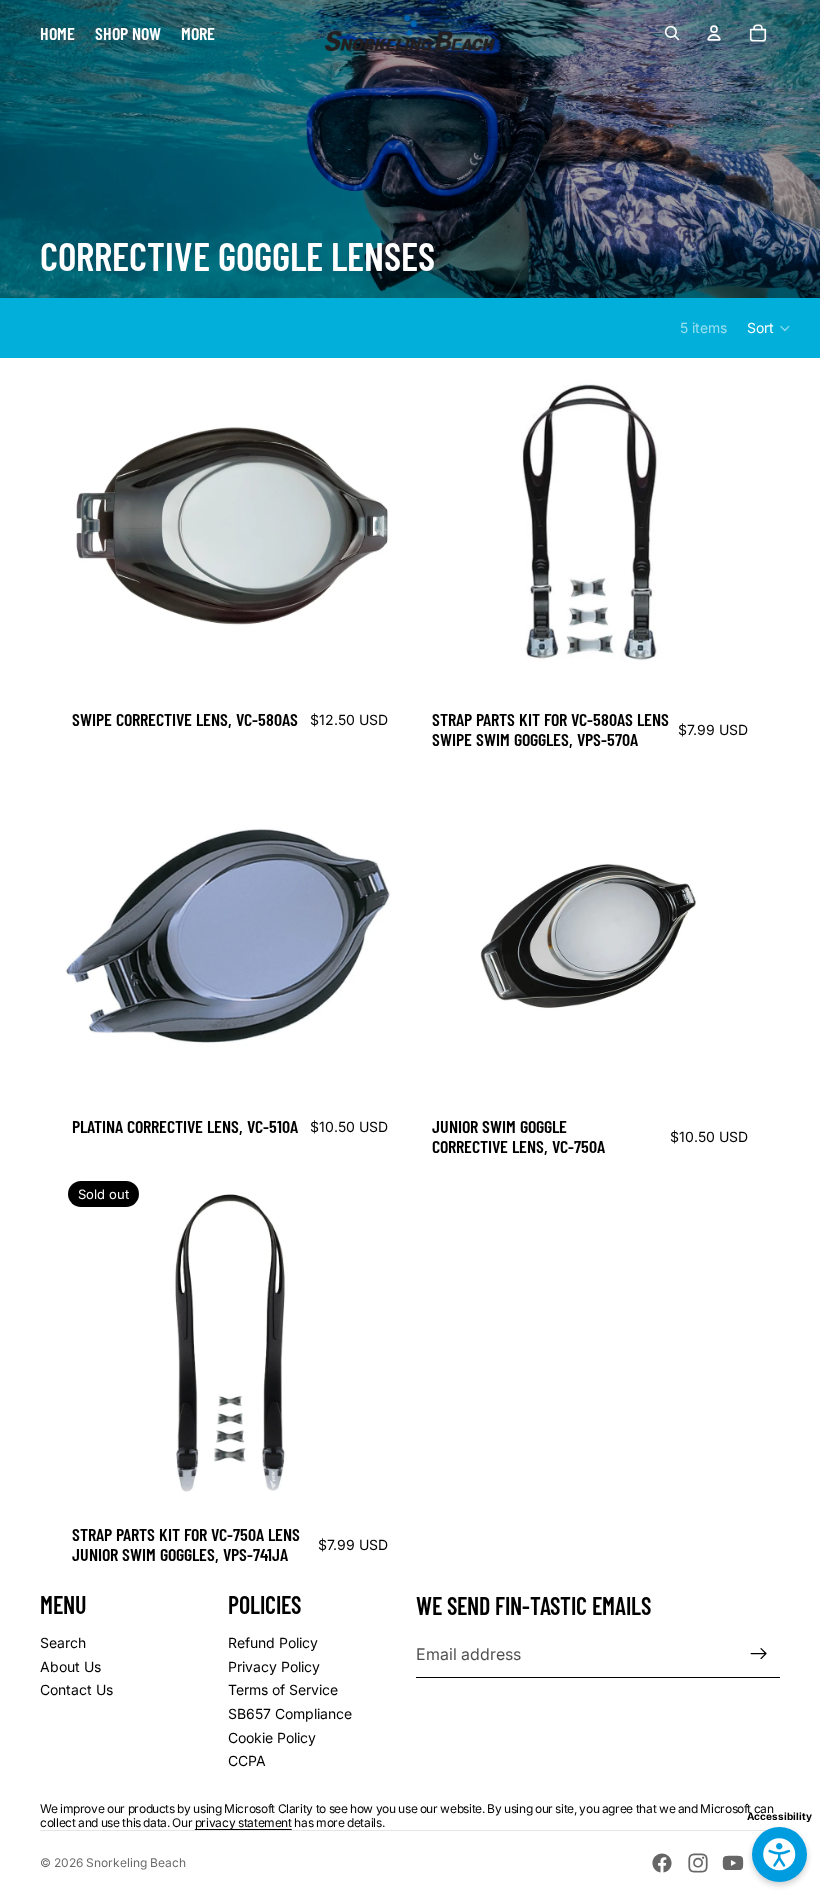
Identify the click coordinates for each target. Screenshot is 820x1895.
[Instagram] (698, 1863)
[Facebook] (662, 1863)
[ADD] (729, 667)
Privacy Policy (274, 1666)
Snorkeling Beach (136, 1862)
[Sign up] (759, 1654)
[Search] (672, 33)
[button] (769, 328)
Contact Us (76, 1689)
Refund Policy (273, 1642)
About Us (70, 1666)
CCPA (247, 1760)
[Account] (714, 33)
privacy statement (243, 1822)
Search (63, 1642)
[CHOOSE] (369, 667)
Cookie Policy (272, 1737)
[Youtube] (733, 1863)
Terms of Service (283, 1689)
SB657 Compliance (290, 1713)
